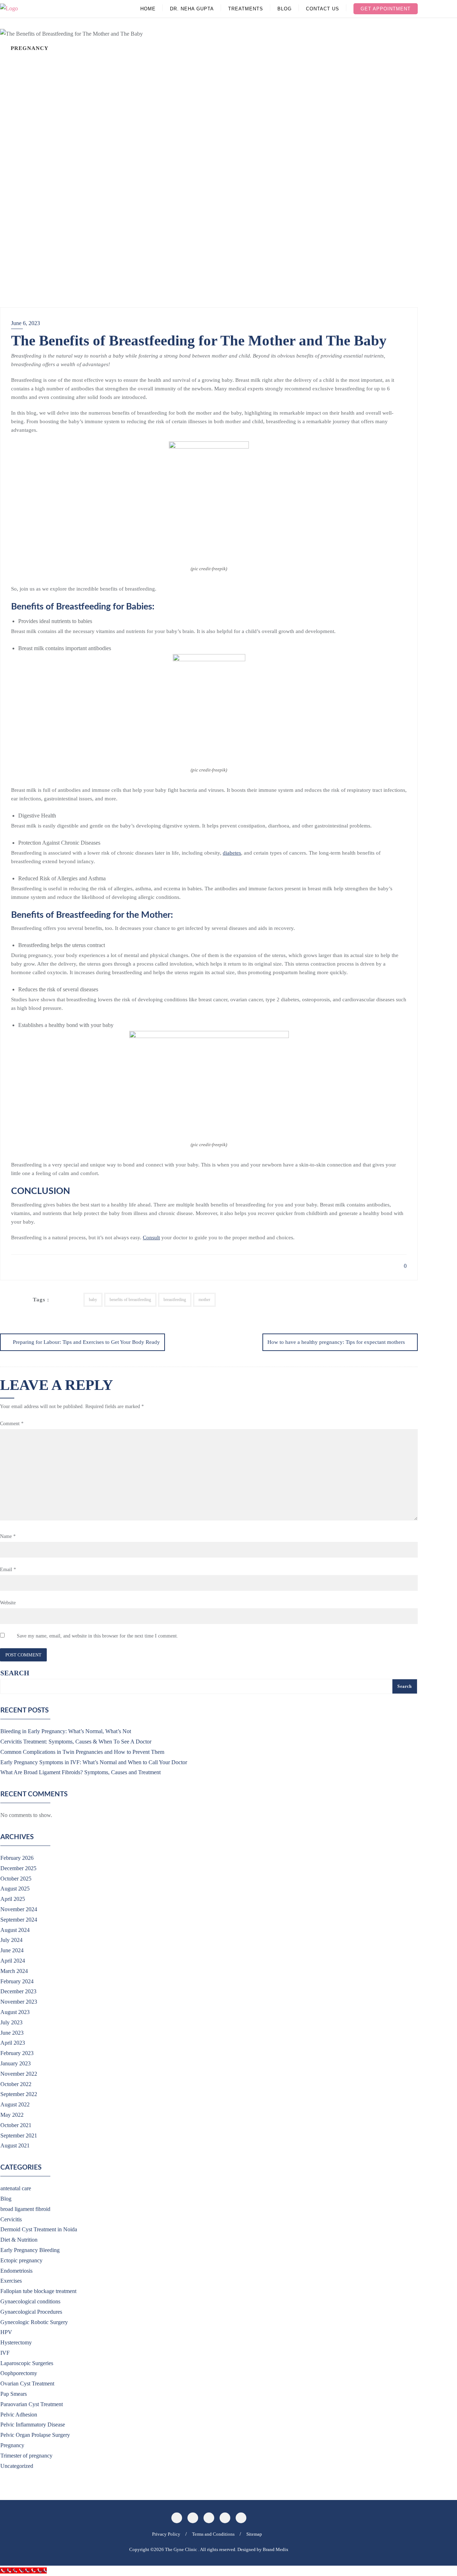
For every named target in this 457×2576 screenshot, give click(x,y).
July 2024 (11, 1940)
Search (15, 1673)
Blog (6, 2199)
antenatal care (16, 2188)
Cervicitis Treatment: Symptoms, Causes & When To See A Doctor (76, 1742)
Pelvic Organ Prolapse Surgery (35, 2435)
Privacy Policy (166, 2534)
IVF (5, 2353)
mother (204, 1300)
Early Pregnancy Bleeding (30, 2250)
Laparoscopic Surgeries (27, 2363)
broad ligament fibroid (25, 2209)
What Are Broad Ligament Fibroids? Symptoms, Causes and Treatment (81, 1772)
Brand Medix (276, 2549)
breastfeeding (175, 1300)
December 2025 (18, 1868)
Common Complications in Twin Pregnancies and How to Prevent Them (82, 1752)
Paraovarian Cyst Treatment (32, 2404)
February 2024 (17, 1981)
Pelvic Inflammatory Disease (33, 2425)
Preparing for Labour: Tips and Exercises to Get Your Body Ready (86, 1342)
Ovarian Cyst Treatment (27, 2383)
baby (93, 1300)
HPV (6, 2332)
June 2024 (12, 1950)
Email (8, 1570)
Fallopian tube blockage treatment (38, 2291)
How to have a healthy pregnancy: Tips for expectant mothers (336, 1342)
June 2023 (12, 2033)
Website (8, 1603)
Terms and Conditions (213, 2534)
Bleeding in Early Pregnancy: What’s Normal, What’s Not (66, 1731)
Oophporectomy (19, 2373)
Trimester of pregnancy (26, 2456)
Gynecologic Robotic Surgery (34, 2322)
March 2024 (14, 1971)
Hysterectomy (16, 2342)
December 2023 (18, 1991)
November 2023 (19, 2002)
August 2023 (15, 2012)
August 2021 (15, 2145)
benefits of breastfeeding (130, 1300)
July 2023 (11, 2022)
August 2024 (15, 1930)
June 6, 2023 (26, 323)
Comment (12, 1424)
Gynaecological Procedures (31, 2312)
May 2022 (12, 2115)
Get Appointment (386, 9)
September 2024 (19, 1920)
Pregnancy (12, 2445)
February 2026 (17, 1858)
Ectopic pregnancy (21, 2260)
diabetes (232, 853)
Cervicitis (11, 2219)
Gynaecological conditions (30, 2301)
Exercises (11, 2281)
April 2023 (13, 2043)
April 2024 (13, 1961)
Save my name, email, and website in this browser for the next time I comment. (97, 1636)
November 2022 (19, 2074)
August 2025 (15, 1889)
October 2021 (16, 2125)
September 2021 (19, 2135)
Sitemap (254, 2534)
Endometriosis (16, 2271)
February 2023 (17, 2053)
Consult (151, 1238)
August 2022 (15, 2104)
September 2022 (19, 2094)
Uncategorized (17, 2466)
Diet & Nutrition (19, 2240)
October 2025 (16, 1879)
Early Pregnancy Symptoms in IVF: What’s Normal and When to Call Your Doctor (94, 1762)
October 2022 (16, 2084)
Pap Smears (14, 2394)
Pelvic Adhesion (19, 2415)
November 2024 (19, 1909)
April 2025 (13, 1899)
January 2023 (16, 2063)
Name (8, 1536)
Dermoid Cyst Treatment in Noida (39, 2229)
